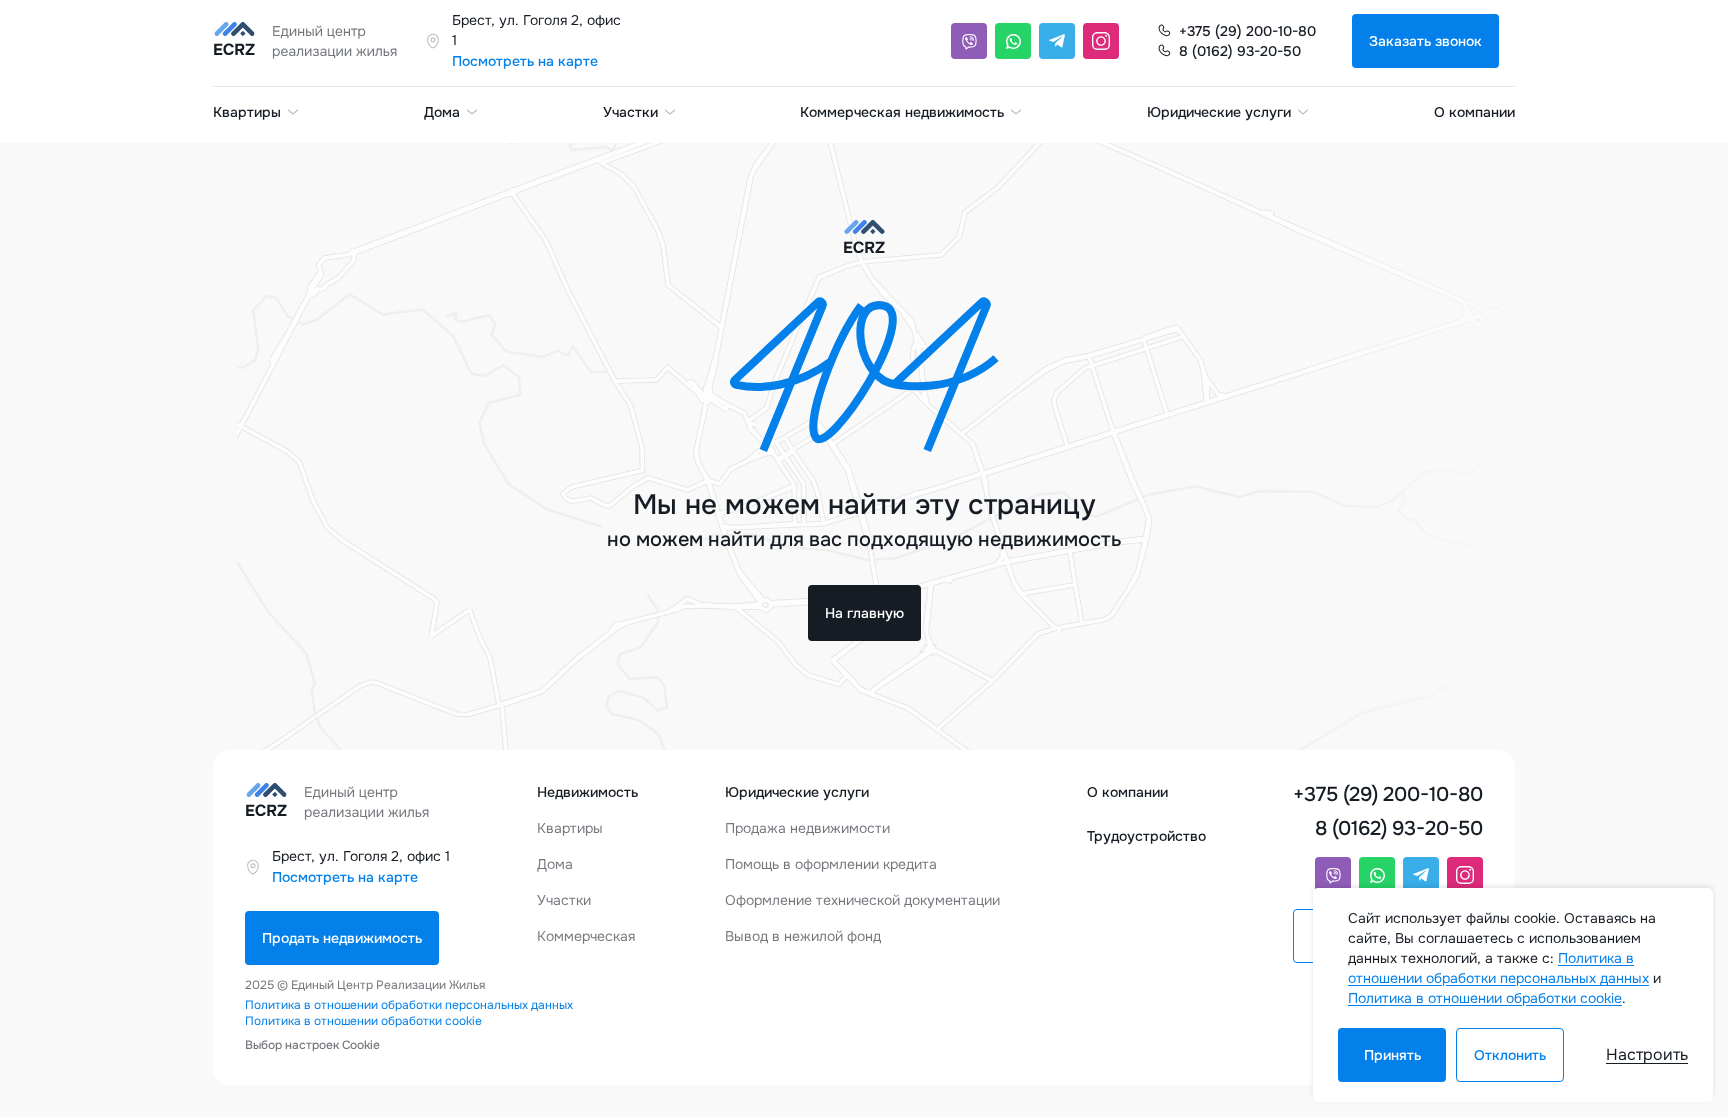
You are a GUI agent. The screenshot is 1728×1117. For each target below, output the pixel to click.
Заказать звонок (1425, 41)
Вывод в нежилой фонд (803, 936)
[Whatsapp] (1013, 41)
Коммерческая (586, 936)
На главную (864, 613)
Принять (1392, 1055)
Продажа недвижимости (807, 828)
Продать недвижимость (342, 938)
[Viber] (969, 41)
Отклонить (1510, 1055)
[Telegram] (1057, 41)
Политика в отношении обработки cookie (363, 1021)
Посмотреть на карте (525, 61)
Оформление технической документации (862, 900)
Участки (630, 112)
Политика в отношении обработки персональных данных (409, 1005)
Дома (442, 112)
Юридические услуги (1219, 112)
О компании (1474, 112)
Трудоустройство (1146, 836)
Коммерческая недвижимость (902, 112)
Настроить (1647, 1054)
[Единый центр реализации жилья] (311, 41)
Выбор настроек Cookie (312, 1045)
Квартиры (247, 112)
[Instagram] (1101, 41)
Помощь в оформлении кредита (831, 864)
